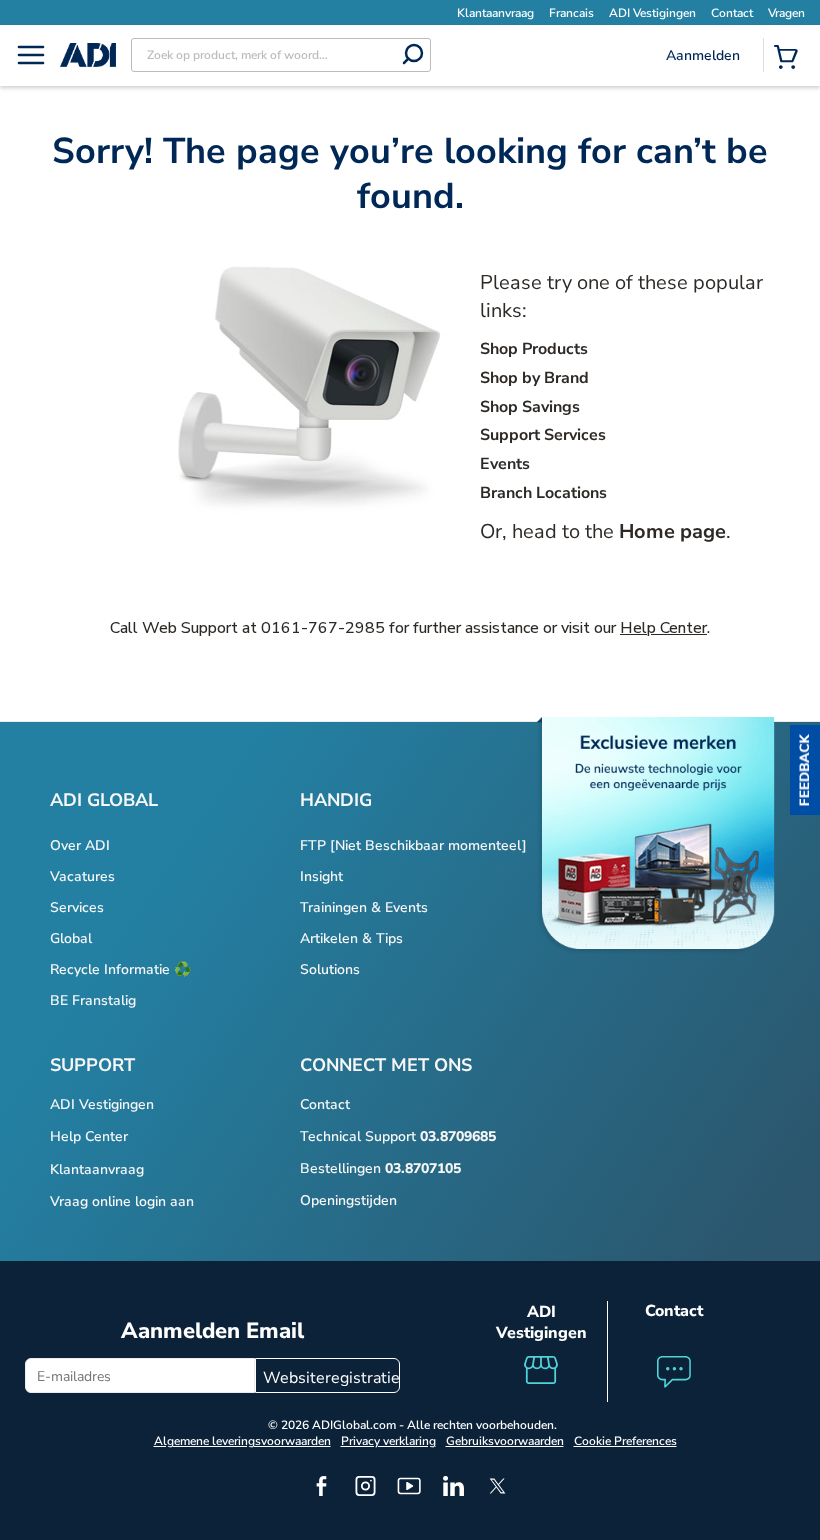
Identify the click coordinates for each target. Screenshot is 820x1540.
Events (505, 464)
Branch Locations (543, 493)
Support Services (543, 435)
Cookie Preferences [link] (625, 1441)
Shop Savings (530, 407)
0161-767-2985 (323, 628)
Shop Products (534, 349)
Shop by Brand (534, 378)
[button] (805, 770)
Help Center (663, 628)
